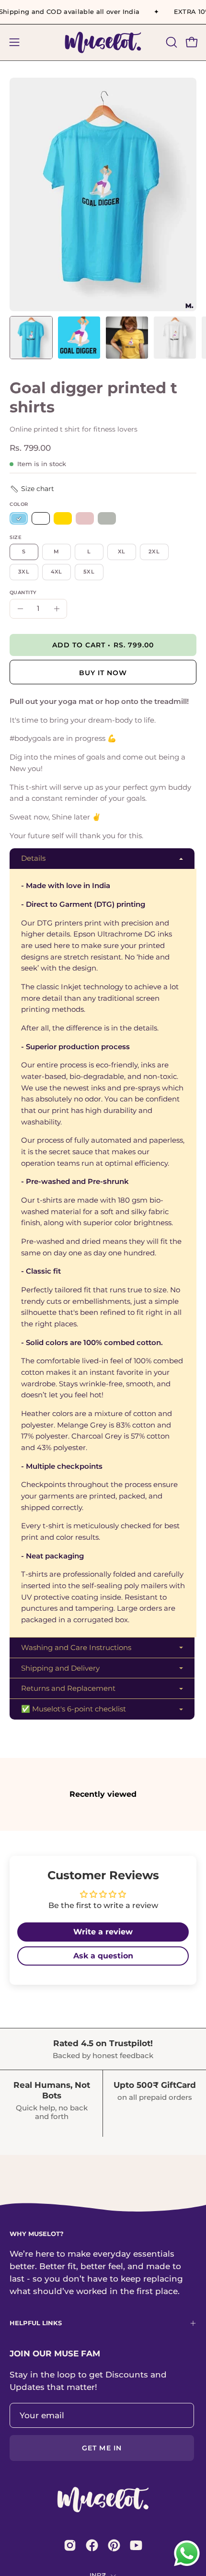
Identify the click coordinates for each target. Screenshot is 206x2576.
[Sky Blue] (19, 519)
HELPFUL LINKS (36, 2323)
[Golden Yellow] (63, 519)
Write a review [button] (103, 1932)
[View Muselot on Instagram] (70, 2545)
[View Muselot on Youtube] (136, 2545)
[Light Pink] (85, 519)
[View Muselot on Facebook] (92, 2545)
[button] (171, 42)
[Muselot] (103, 42)
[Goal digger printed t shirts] (31, 338)
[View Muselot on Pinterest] (114, 2545)
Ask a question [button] (103, 1956)
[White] (41, 519)
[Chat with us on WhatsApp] (187, 2565)
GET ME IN (102, 2448)
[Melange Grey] (107, 519)
